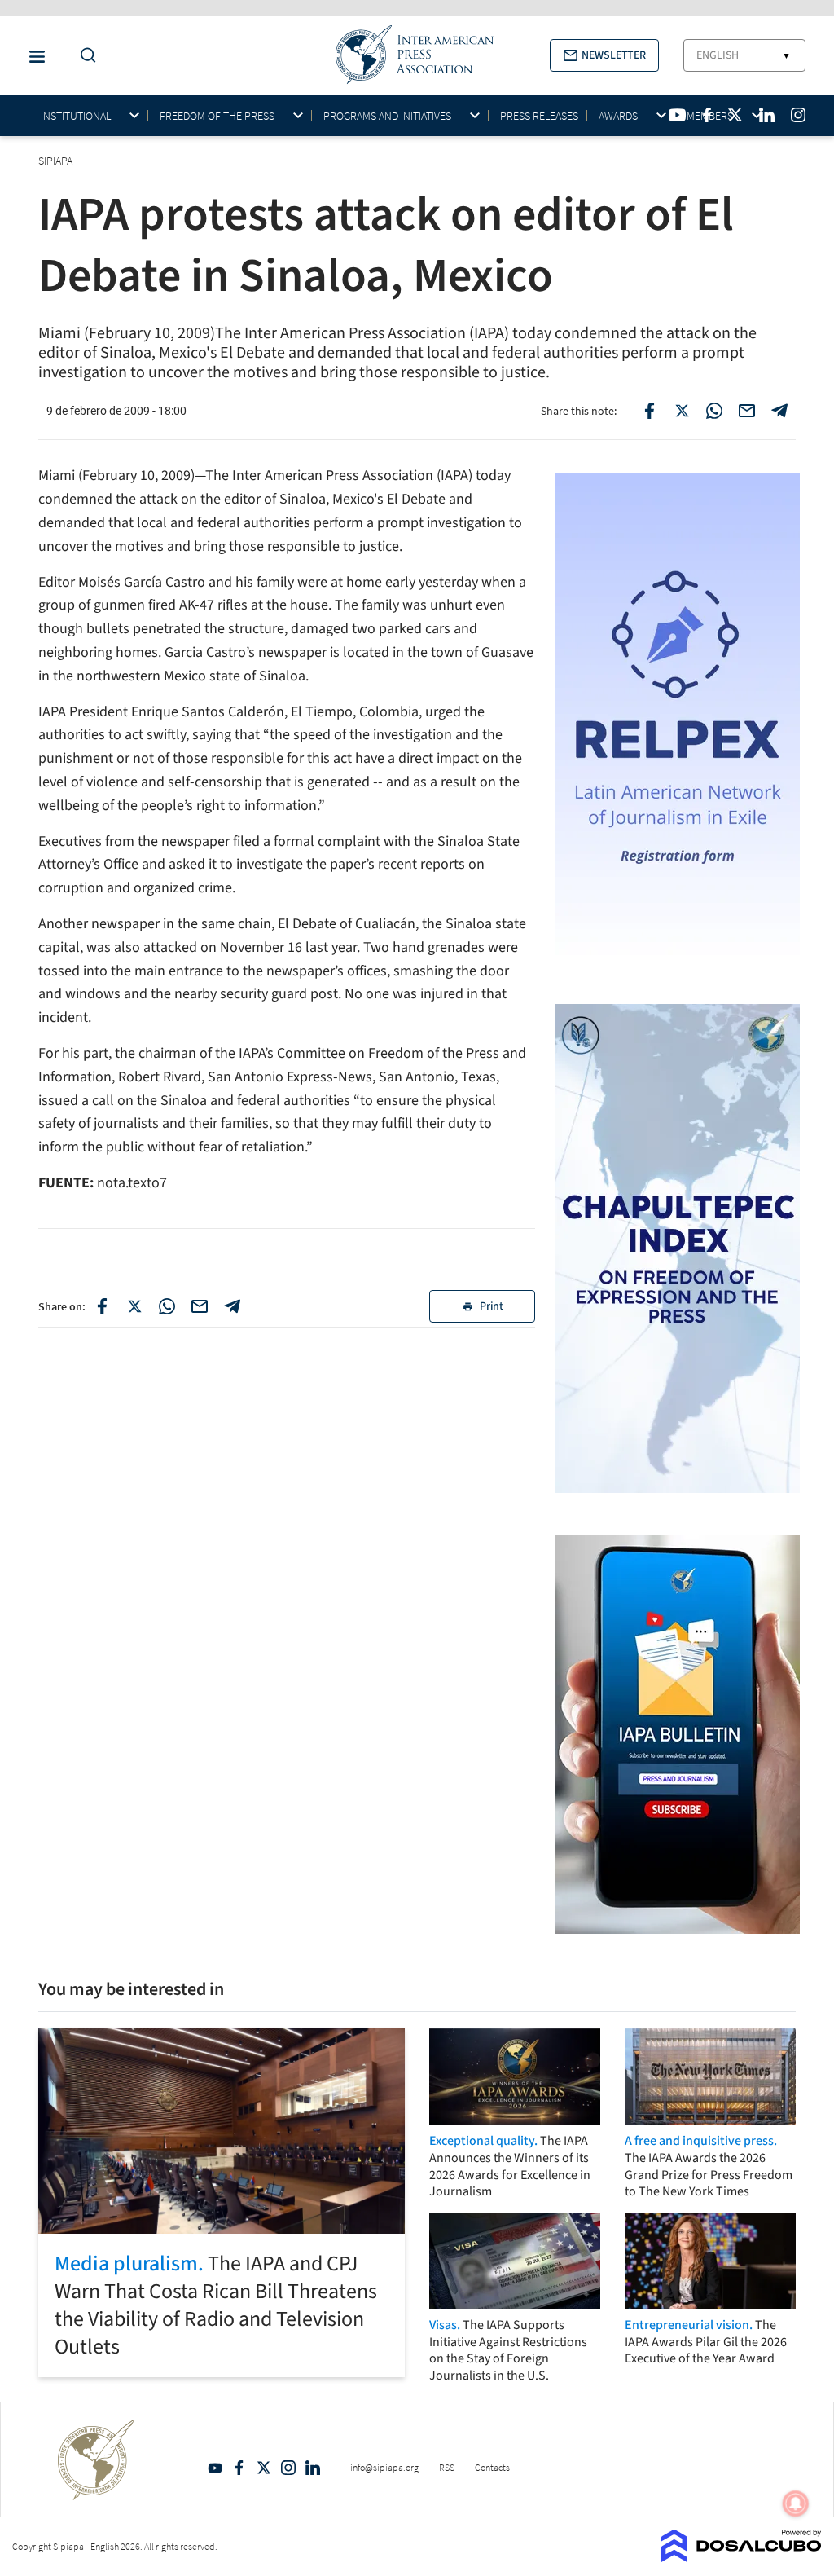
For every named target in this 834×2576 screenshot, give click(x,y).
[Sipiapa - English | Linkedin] (766, 115)
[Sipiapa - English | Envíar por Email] (747, 411)
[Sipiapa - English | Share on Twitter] (682, 411)
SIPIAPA (57, 161)
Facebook (239, 2468)
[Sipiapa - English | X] (735, 115)
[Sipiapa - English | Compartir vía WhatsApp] (167, 1306)
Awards (618, 116)
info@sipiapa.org (384, 2467)
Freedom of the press (217, 116)
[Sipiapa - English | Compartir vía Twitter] (134, 1306)
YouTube (215, 2468)
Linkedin (313, 2468)
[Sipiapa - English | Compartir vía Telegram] (232, 1306)
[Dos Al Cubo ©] (742, 2557)
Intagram (288, 2468)
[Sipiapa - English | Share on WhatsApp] (714, 411)
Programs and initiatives (387, 116)
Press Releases (539, 116)
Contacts (492, 2467)
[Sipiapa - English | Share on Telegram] (779, 411)
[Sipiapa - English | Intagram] (798, 115)
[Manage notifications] (796, 2503)
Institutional (76, 116)
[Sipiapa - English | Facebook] (707, 115)
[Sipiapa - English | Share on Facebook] (649, 411)
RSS (447, 2467)
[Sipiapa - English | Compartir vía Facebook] (102, 1306)
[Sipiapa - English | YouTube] (677, 115)
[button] (604, 55)
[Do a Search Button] (84, 56)
